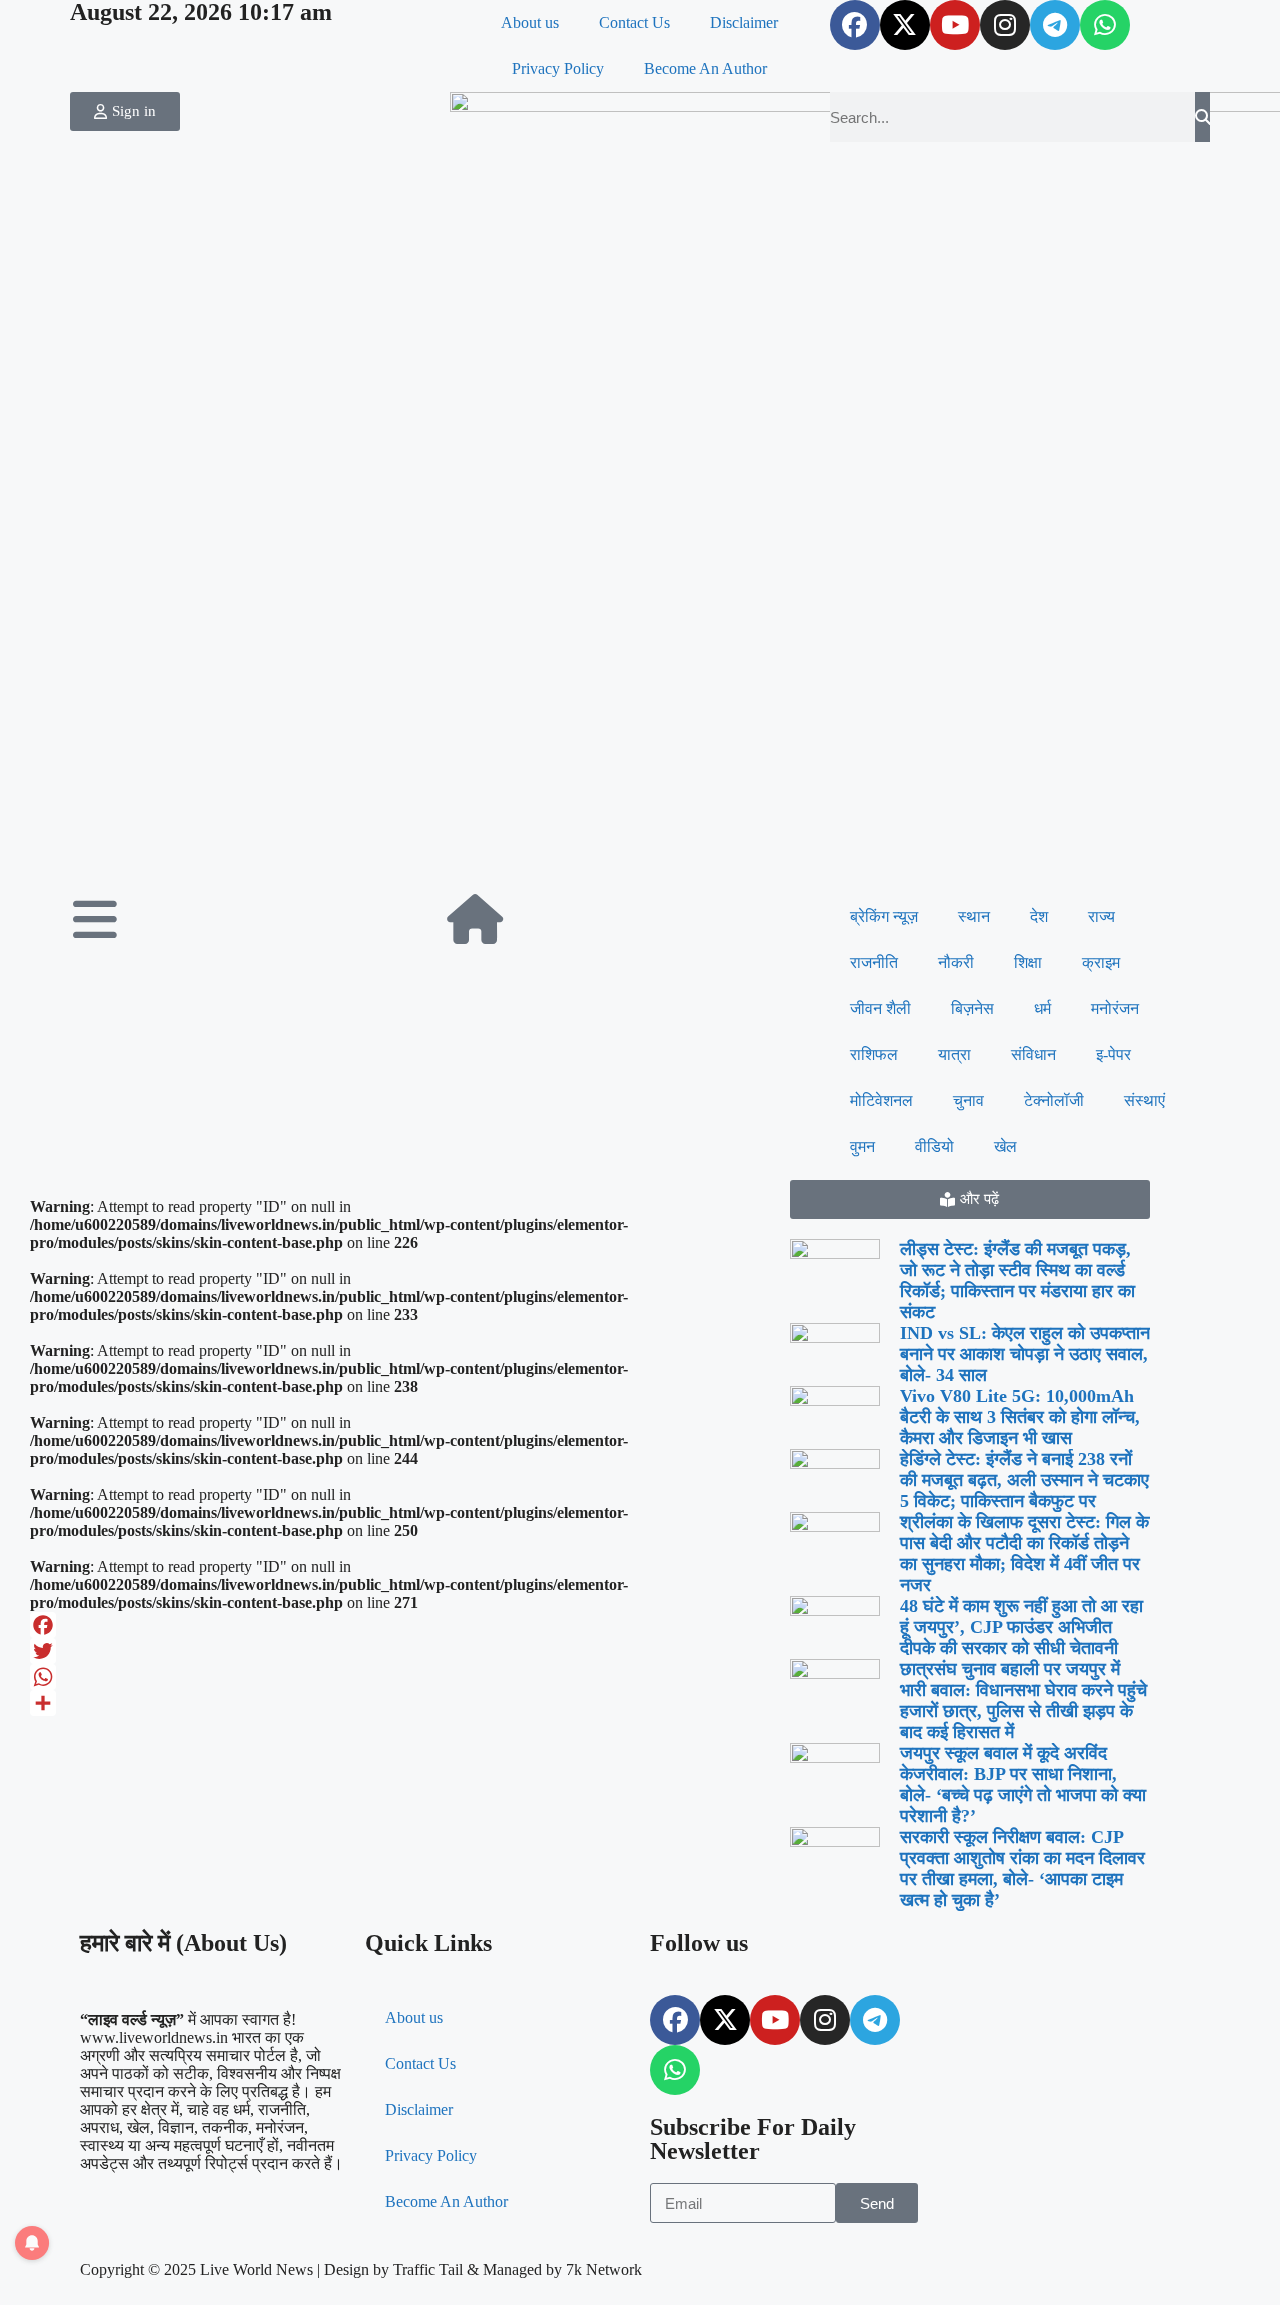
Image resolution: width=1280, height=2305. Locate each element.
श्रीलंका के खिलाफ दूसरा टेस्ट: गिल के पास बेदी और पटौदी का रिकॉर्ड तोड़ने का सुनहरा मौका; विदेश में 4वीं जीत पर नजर (1024, 1553)
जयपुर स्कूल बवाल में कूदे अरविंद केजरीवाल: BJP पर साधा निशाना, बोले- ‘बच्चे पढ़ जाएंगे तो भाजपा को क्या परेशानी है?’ (1023, 1784)
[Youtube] (955, 25)
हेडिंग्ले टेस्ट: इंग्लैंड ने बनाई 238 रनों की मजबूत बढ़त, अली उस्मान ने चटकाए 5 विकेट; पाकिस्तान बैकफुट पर (1024, 1480)
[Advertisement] (640, 744)
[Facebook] (855, 25)
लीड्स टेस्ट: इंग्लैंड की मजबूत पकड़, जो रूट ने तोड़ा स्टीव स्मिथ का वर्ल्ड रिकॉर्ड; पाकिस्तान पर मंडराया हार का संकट (1017, 1280)
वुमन (862, 1146)
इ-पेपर (1113, 1054)
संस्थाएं (1144, 1100)
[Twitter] (400, 1651)
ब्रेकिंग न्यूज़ (884, 916)
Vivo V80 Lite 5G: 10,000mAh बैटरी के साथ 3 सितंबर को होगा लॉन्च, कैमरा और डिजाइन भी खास (1020, 1417)
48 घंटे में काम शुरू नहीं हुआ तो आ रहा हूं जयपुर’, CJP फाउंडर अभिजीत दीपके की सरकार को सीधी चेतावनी (1021, 1627)
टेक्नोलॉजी (1054, 1100)
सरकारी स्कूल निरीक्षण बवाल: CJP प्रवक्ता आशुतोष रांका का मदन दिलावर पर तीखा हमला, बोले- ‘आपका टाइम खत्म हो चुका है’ (1022, 1868)
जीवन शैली (880, 1008)
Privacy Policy (558, 68)
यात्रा (954, 1054)
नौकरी (956, 962)
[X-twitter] (905, 25)
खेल (1005, 1146)
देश (1039, 916)
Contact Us (634, 22)
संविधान (1033, 1054)
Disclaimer (744, 22)
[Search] (1202, 117)
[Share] (400, 1703)
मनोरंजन (1115, 1008)
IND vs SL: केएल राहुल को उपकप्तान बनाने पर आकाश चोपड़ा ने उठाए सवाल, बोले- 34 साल (1025, 1354)
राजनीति (874, 962)
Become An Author (705, 68)
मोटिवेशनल (881, 1100)
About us (530, 22)
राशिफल (874, 1054)
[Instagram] (1005, 25)
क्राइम (1101, 962)
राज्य (1101, 916)
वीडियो (934, 1146)
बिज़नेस (972, 1008)
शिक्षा (1028, 962)
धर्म (1042, 1008)
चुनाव (968, 1100)
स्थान (974, 916)
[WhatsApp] (400, 1677)
